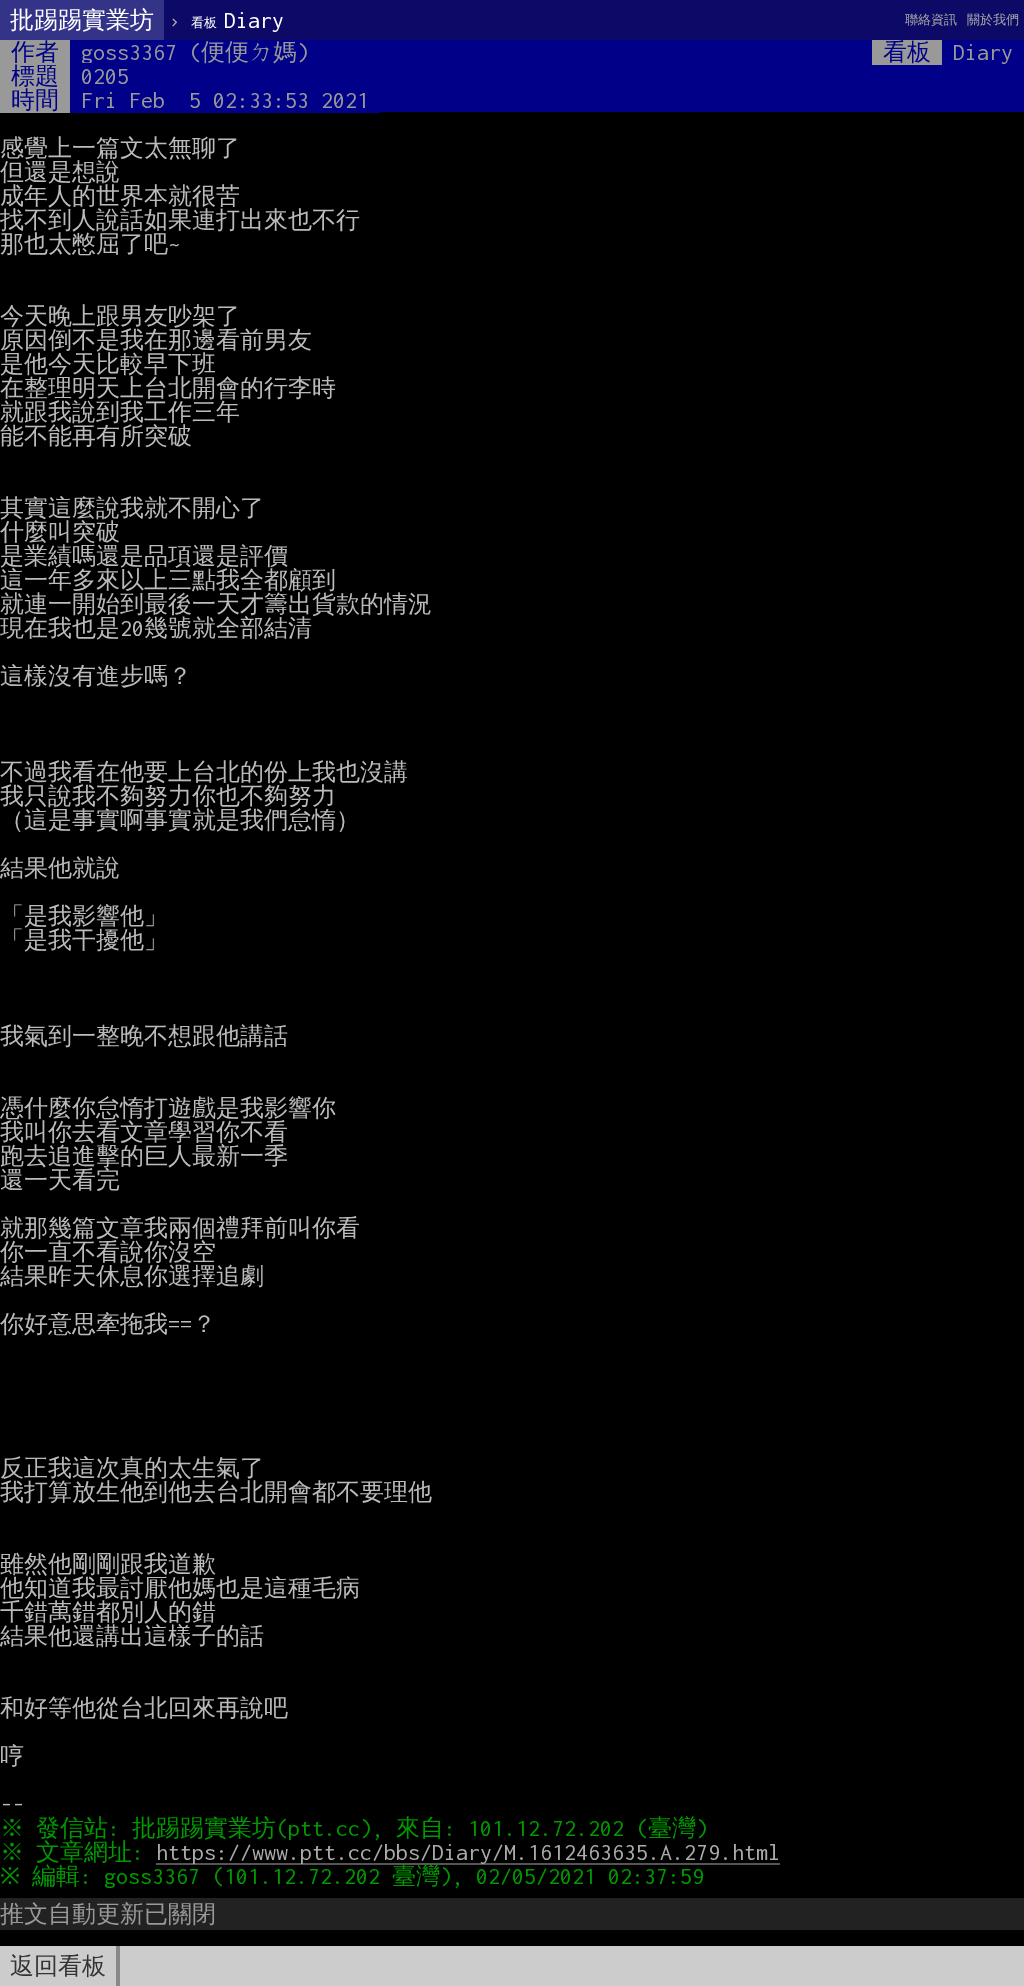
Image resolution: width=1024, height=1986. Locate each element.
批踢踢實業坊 (82, 20)
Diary (237, 20)
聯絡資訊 (931, 19)
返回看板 (58, 1966)
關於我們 (993, 19)
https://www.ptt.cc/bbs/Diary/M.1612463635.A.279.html (468, 1852)
